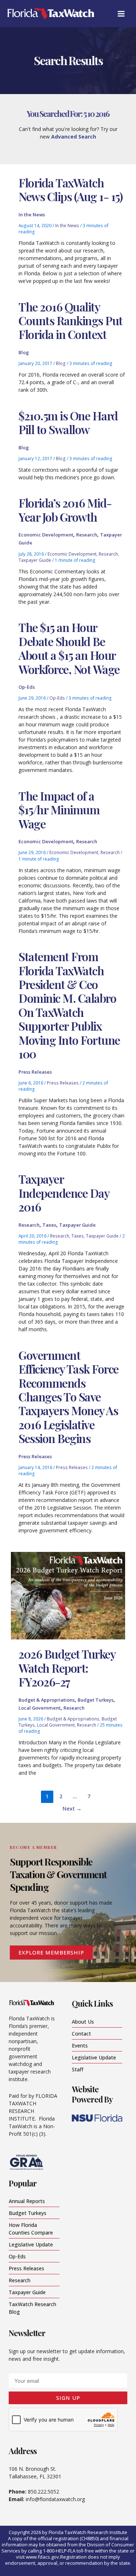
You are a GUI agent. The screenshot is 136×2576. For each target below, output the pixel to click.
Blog (24, 352)
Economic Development (46, 535)
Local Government (40, 1708)
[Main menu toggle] (121, 14)
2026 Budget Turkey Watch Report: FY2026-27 (67, 1668)
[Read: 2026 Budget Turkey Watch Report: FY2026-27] (68, 1595)
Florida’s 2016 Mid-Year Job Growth (65, 510)
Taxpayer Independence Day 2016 (64, 1193)
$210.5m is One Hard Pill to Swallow (68, 422)
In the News (32, 215)
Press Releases (35, 1072)
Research (87, 535)
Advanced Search (74, 137)
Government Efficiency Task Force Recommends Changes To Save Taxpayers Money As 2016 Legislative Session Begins (69, 1397)
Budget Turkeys (96, 1700)
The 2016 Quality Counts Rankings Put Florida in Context (71, 321)
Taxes (49, 1225)
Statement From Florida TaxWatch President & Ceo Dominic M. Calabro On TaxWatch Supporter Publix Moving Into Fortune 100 (69, 1005)
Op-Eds (27, 687)
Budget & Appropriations (47, 1700)
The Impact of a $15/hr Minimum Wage (59, 810)
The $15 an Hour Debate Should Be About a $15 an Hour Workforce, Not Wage (69, 648)
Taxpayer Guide (35, 560)
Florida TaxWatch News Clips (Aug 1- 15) (70, 189)
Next (72, 1808)
